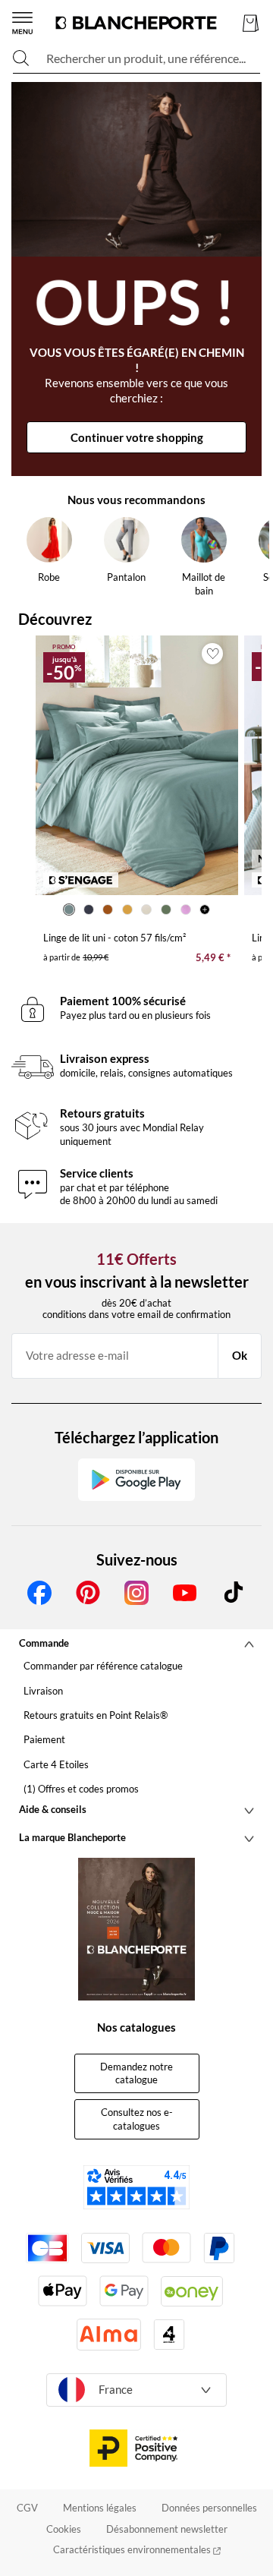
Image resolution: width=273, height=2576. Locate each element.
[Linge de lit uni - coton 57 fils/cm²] (137, 766)
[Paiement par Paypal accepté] (219, 2248)
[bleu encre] (89, 910)
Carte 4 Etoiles (56, 1764)
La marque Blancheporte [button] (72, 1837)
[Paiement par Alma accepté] (109, 2334)
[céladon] (69, 910)
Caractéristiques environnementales (133, 2549)
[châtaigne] (108, 910)
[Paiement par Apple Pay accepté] (63, 2291)
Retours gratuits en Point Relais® (96, 1715)
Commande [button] (44, 1643)
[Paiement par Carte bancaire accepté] (47, 2248)
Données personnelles (209, 2508)
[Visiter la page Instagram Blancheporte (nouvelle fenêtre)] (136, 1593)
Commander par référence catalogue (103, 1666)
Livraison (43, 1691)
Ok (240, 1355)
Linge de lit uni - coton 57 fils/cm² (115, 938)
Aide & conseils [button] (53, 1809)
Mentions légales (100, 2508)
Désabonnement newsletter (167, 2529)
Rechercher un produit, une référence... (146, 58)
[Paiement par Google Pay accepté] (124, 2291)
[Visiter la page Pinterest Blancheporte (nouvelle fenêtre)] (88, 1593)
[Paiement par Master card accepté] (166, 2248)
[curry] (127, 910)
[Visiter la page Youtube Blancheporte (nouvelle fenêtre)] (185, 1593)
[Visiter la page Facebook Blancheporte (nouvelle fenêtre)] (39, 1593)
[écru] (147, 910)
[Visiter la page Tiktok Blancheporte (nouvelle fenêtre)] (234, 1593)
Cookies (64, 2529)
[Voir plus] (205, 910)
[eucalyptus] (166, 910)
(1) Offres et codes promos (81, 1789)
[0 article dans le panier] (251, 23)
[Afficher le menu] (22, 23)
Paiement (44, 1739)
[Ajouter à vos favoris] (212, 654)
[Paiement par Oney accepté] (192, 2291)
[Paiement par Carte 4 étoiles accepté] (169, 2335)
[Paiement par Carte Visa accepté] (105, 2248)
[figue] (186, 910)
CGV (27, 2508)
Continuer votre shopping (137, 437)
